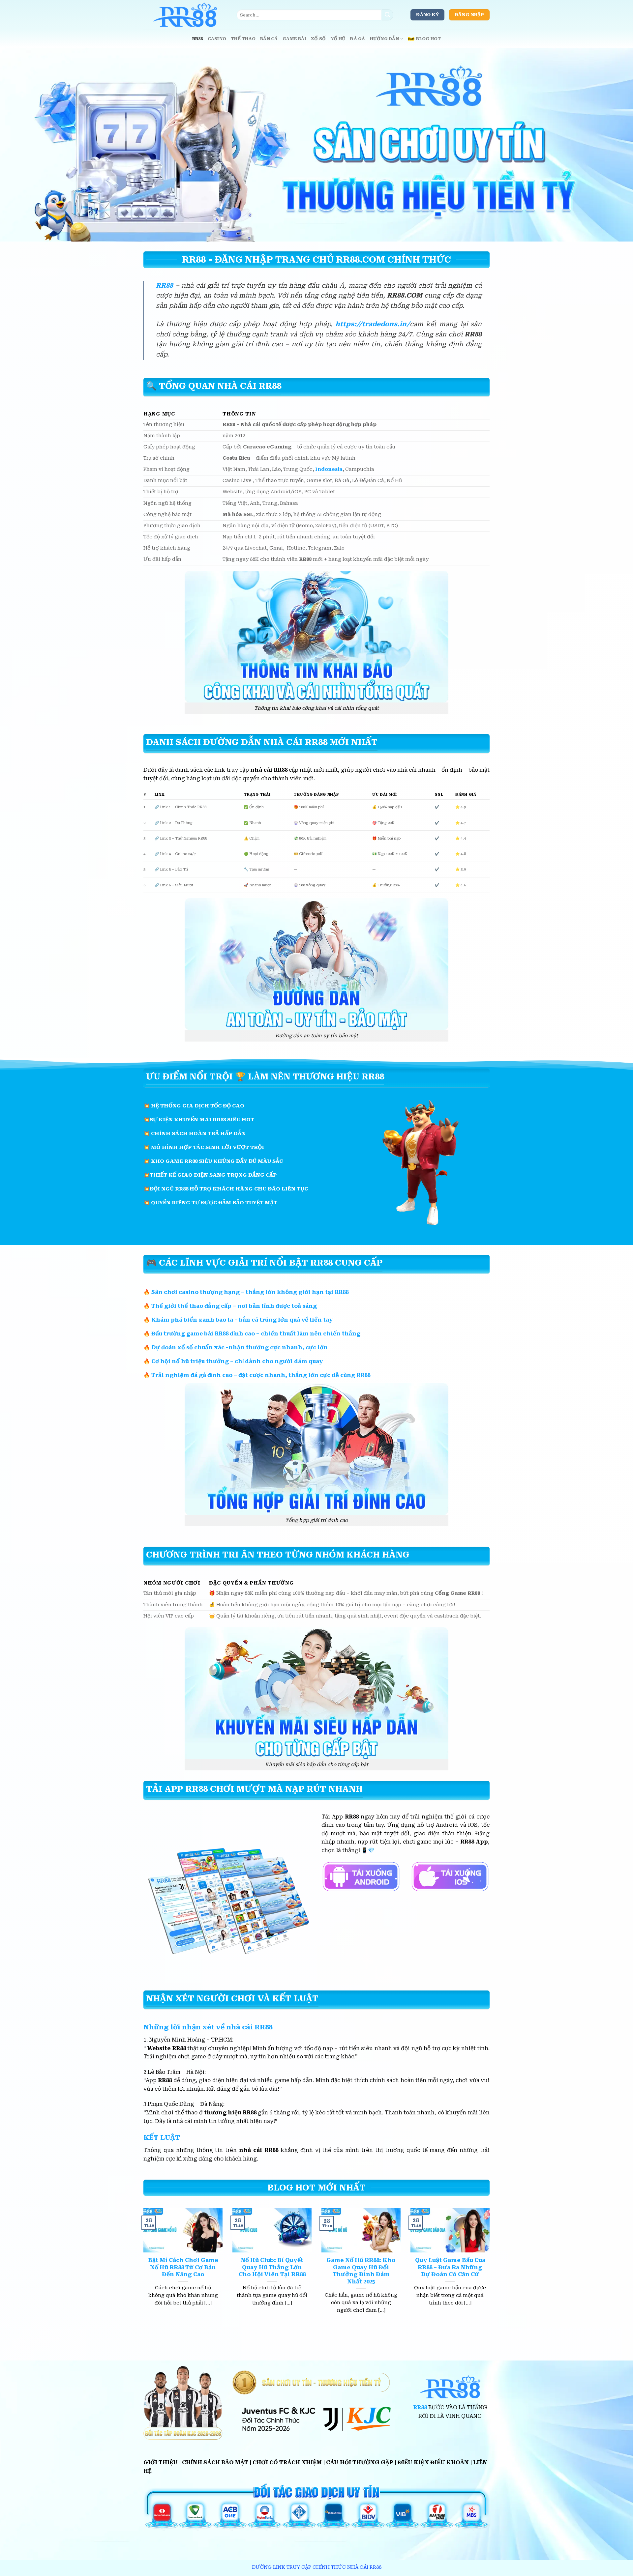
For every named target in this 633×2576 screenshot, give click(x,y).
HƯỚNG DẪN (384, 39)
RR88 (198, 39)
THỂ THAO (243, 39)
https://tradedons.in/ (373, 324)
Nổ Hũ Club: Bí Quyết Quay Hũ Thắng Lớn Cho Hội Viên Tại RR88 (272, 2267)
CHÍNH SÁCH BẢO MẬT (215, 2462)
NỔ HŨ (338, 39)
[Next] (491, 2269)
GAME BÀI (294, 39)
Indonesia (329, 469)
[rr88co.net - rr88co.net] (185, 15)
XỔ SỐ (318, 39)
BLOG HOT (428, 39)
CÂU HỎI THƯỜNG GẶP (360, 2462)
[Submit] (387, 15)
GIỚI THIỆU (161, 2462)
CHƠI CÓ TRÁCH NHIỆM (287, 2462)
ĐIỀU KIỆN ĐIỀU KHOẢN (433, 2462)
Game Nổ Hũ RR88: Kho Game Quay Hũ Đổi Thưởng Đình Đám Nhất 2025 (361, 2271)
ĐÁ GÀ (357, 39)
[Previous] (142, 2269)
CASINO (217, 39)
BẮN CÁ (269, 39)
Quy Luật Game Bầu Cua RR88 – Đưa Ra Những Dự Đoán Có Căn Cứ (450, 2267)
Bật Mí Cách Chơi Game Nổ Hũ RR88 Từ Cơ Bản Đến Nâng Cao (183, 2267)
